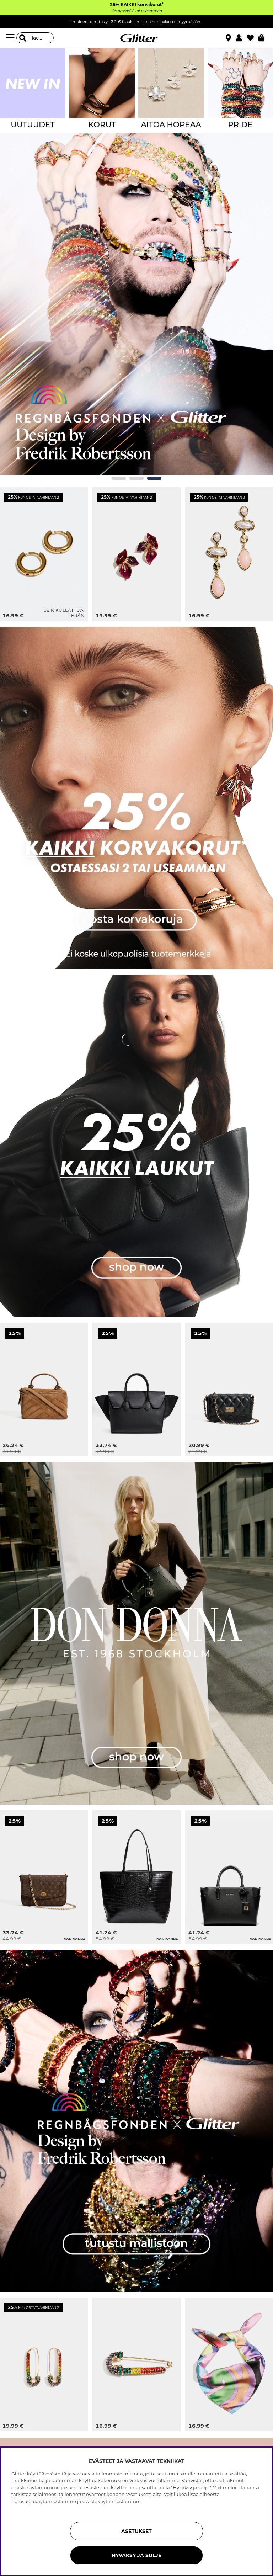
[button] (241, 38)
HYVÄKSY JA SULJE (136, 2555)
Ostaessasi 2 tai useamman (136, 11)
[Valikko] (11, 38)
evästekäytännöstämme (111, 2501)
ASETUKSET (136, 2531)
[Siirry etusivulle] (136, 38)
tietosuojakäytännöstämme (44, 2501)
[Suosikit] (253, 38)
